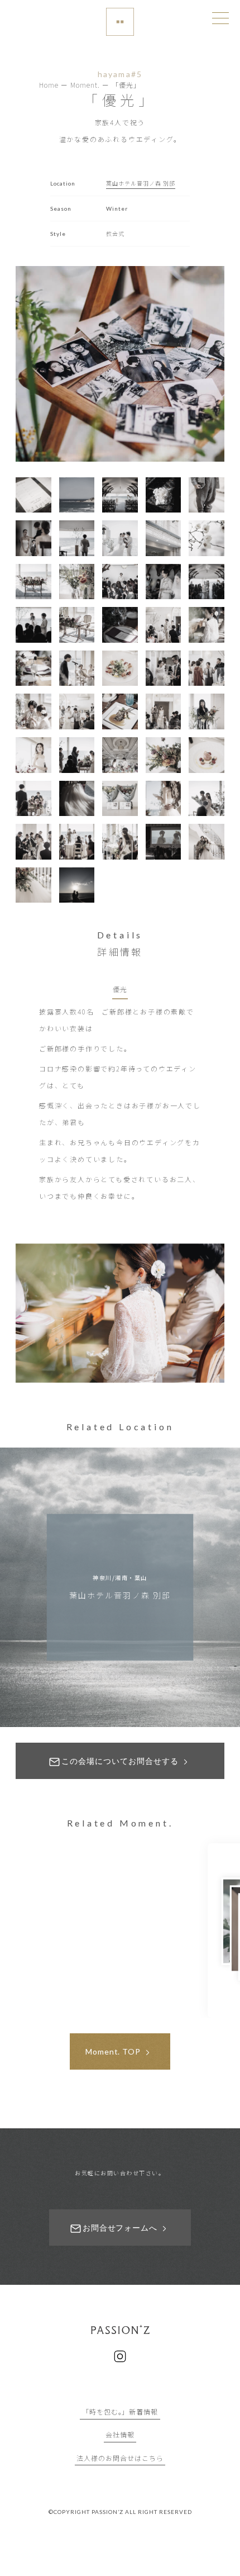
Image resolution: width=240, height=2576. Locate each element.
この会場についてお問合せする (120, 1761)
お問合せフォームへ (120, 2228)
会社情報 (120, 2434)
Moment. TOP (113, 2051)
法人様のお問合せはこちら (120, 2458)
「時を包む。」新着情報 (120, 2411)
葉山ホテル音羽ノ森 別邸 (141, 183)
